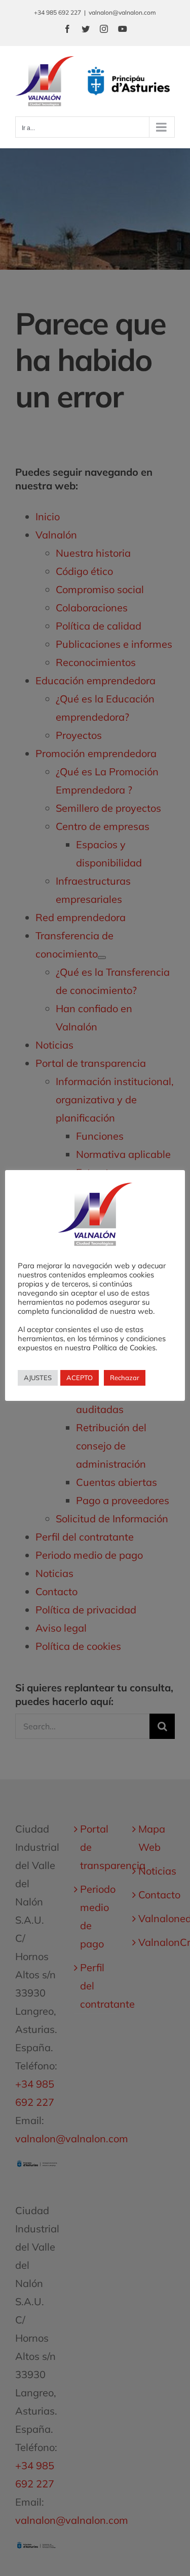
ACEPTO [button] (80, 1378)
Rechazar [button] (125, 1378)
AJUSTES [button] (38, 1378)
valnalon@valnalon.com (122, 12)
